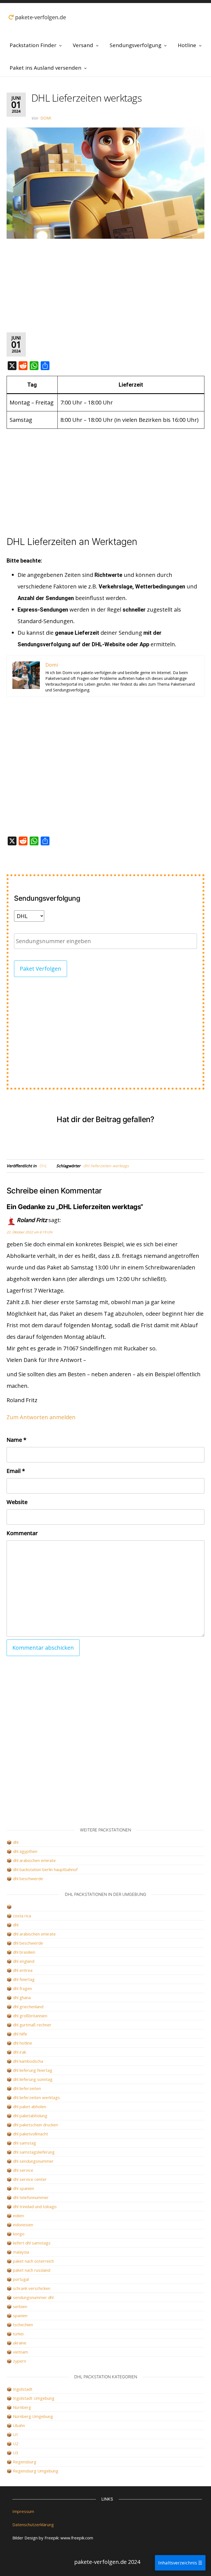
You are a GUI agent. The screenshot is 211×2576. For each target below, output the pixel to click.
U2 (16, 2444)
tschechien (23, 2325)
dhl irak (20, 2052)
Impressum (23, 2511)
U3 (16, 2453)
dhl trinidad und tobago (35, 2206)
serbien (20, 2306)
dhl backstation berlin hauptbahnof (45, 1869)
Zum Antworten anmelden (41, 1417)
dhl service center (30, 2179)
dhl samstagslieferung (34, 2152)
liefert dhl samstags (32, 2243)
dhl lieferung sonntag (33, 2079)
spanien (20, 2316)
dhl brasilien (24, 1952)
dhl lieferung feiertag (33, 2070)
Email (16, 1471)
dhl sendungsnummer (33, 2161)
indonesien (23, 2225)
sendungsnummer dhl (33, 2297)
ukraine (20, 2343)
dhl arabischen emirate (34, 1860)
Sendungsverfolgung (135, 45)
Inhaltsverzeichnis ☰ (180, 2563)
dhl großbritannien (30, 2016)
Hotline (187, 45)
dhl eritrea (23, 1970)
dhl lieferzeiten (27, 2088)
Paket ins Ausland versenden (45, 68)
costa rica (22, 1916)
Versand (83, 45)
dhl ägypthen (25, 1851)
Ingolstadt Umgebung (34, 2398)
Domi (46, 118)
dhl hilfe (20, 2034)
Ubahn (19, 2425)
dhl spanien (23, 2188)
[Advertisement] (105, 286)
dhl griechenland (28, 2007)
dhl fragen (22, 1988)
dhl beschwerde (28, 1879)
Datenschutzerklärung (33, 2525)
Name (16, 1440)
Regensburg (25, 2462)
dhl (16, 1842)
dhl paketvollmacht (30, 2134)
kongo (19, 2234)
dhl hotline (23, 2043)
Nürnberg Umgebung (33, 2416)
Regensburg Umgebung (36, 2471)
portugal (21, 2279)
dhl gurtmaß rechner (32, 2025)
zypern (20, 2361)
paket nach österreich (33, 2261)
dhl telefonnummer (31, 2197)
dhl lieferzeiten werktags (106, 1166)
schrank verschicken (32, 2288)
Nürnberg (22, 2407)
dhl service (23, 2170)
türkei (18, 2334)
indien (18, 2216)
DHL (43, 1166)
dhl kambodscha (28, 2061)
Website (17, 1502)
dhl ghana (22, 1997)
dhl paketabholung (30, 2116)
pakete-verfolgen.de (40, 17)
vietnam (20, 2352)
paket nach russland (32, 2270)
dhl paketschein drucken (35, 2125)
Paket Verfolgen (41, 969)
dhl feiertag (24, 1979)
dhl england (24, 1961)
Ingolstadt (23, 2389)
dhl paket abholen (30, 2107)
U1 (16, 2434)
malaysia (21, 2252)
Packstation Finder (33, 45)
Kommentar (22, 1533)
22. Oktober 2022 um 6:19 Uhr (30, 1232)
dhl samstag (24, 2143)
